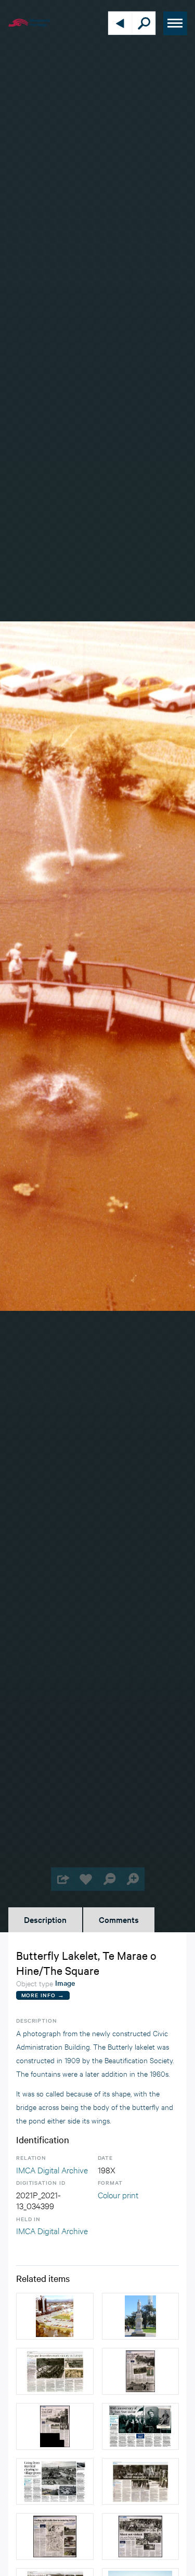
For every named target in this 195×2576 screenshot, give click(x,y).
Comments (119, 1919)
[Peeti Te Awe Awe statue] (141, 2316)
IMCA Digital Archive (52, 2169)
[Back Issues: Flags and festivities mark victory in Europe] (55, 2371)
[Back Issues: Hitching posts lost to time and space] (141, 2371)
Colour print (118, 2194)
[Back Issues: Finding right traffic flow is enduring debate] (55, 2537)
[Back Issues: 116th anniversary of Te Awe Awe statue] (141, 2426)
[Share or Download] (63, 1879)
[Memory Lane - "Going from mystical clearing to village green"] (55, 2481)
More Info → (43, 1995)
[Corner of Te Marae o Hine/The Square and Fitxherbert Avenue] (55, 2316)
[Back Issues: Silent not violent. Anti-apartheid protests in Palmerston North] (141, 2537)
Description (45, 1919)
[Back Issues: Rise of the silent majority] (141, 2481)
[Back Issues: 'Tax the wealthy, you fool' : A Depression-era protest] (55, 2426)
